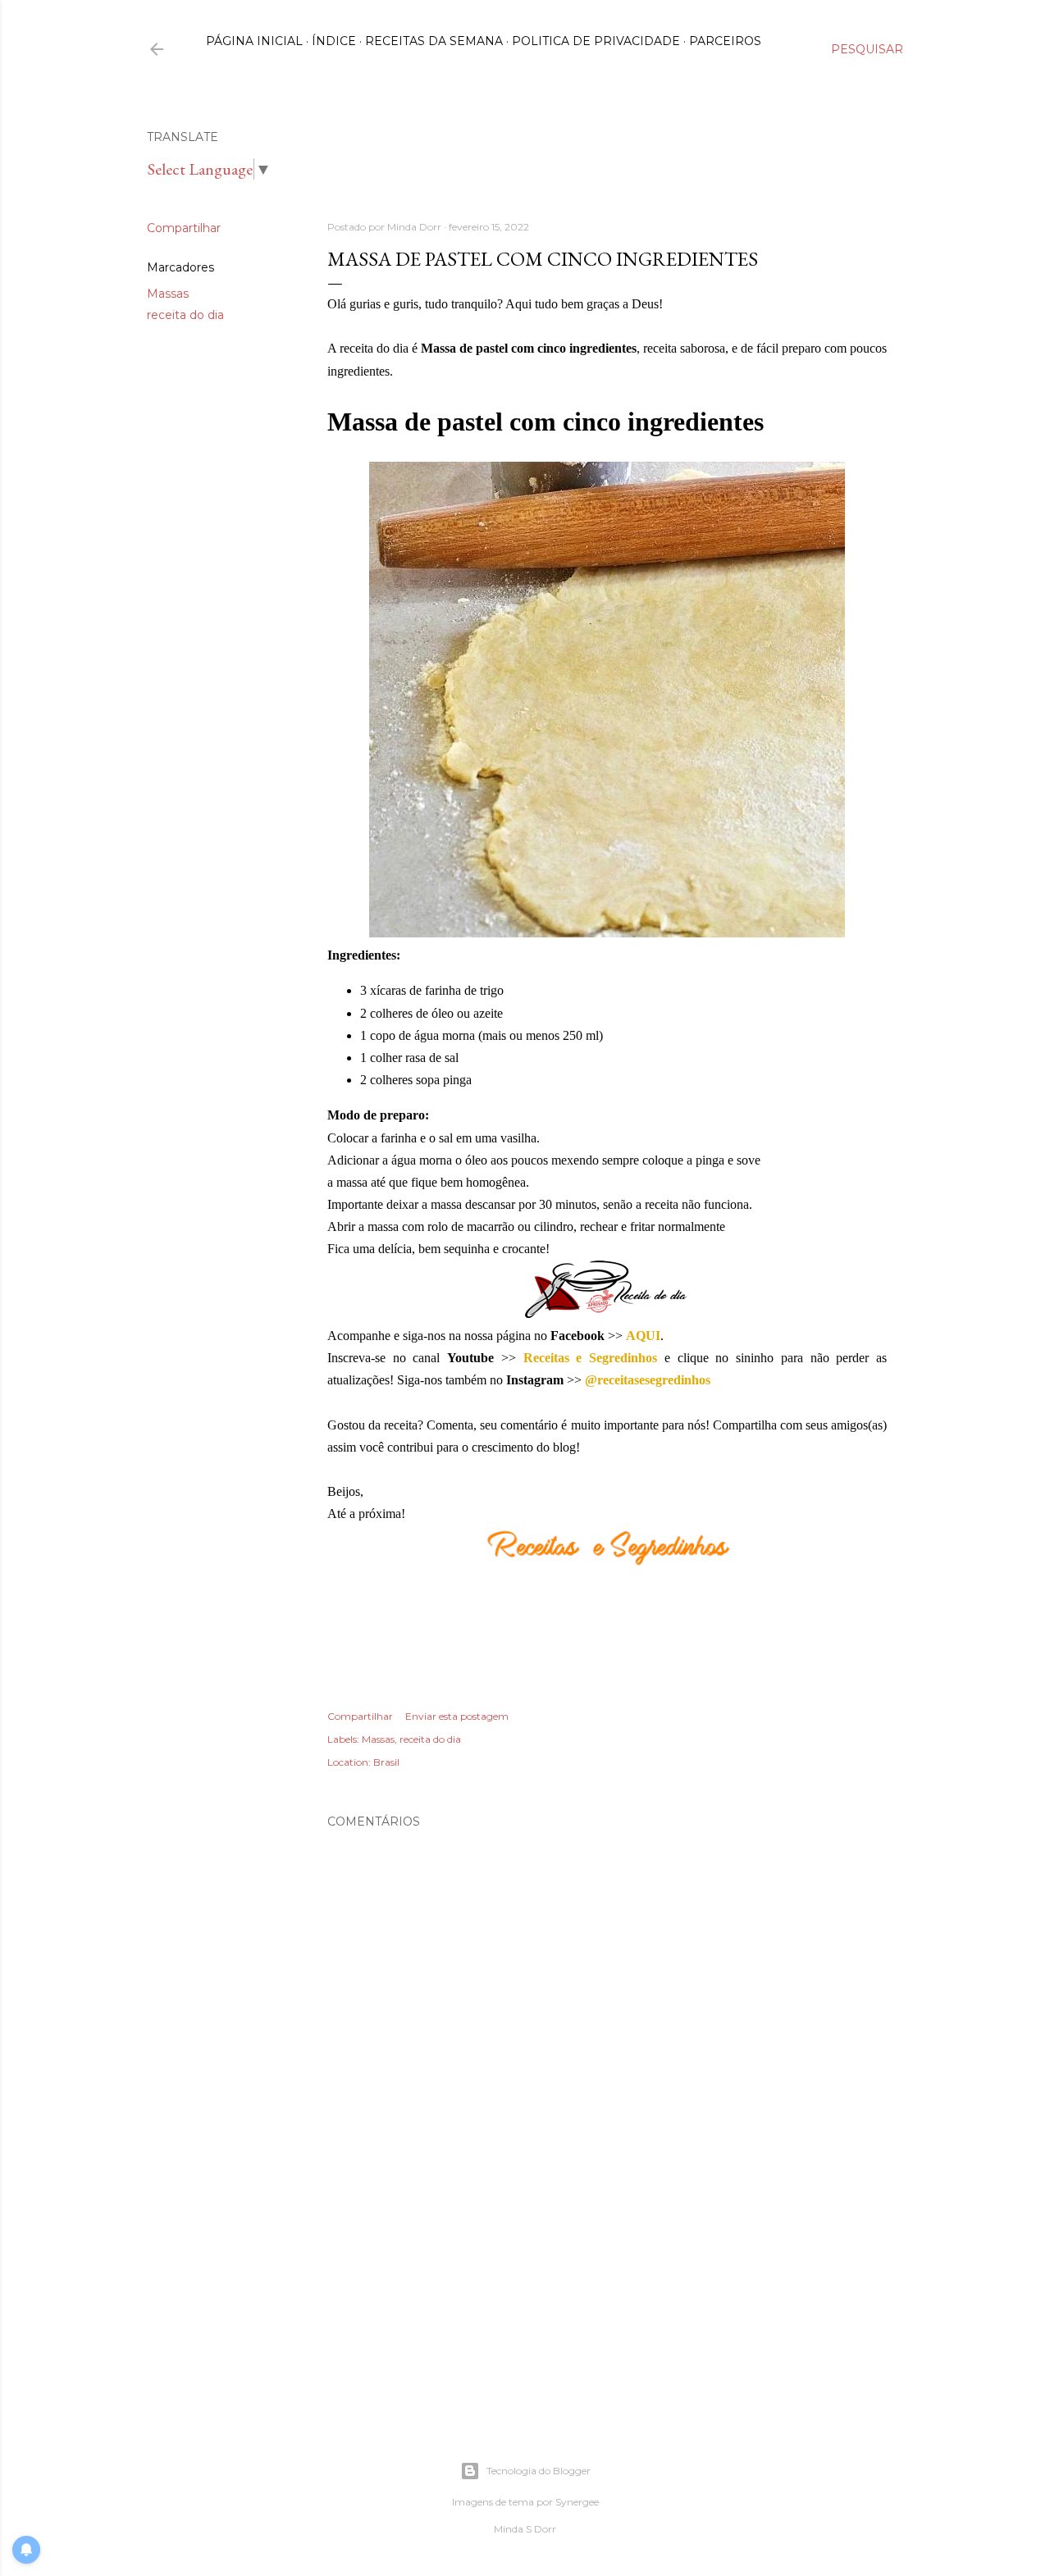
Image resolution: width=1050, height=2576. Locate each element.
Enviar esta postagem (457, 1716)
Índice (334, 41)
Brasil (386, 1762)
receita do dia (185, 315)
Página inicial (254, 41)
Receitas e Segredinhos (590, 1358)
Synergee (577, 2502)
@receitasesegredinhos (648, 1380)
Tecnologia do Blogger (539, 2471)
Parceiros (725, 41)
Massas (168, 294)
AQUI (643, 1336)
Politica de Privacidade (596, 41)
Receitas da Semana (434, 41)
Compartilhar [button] (184, 228)
